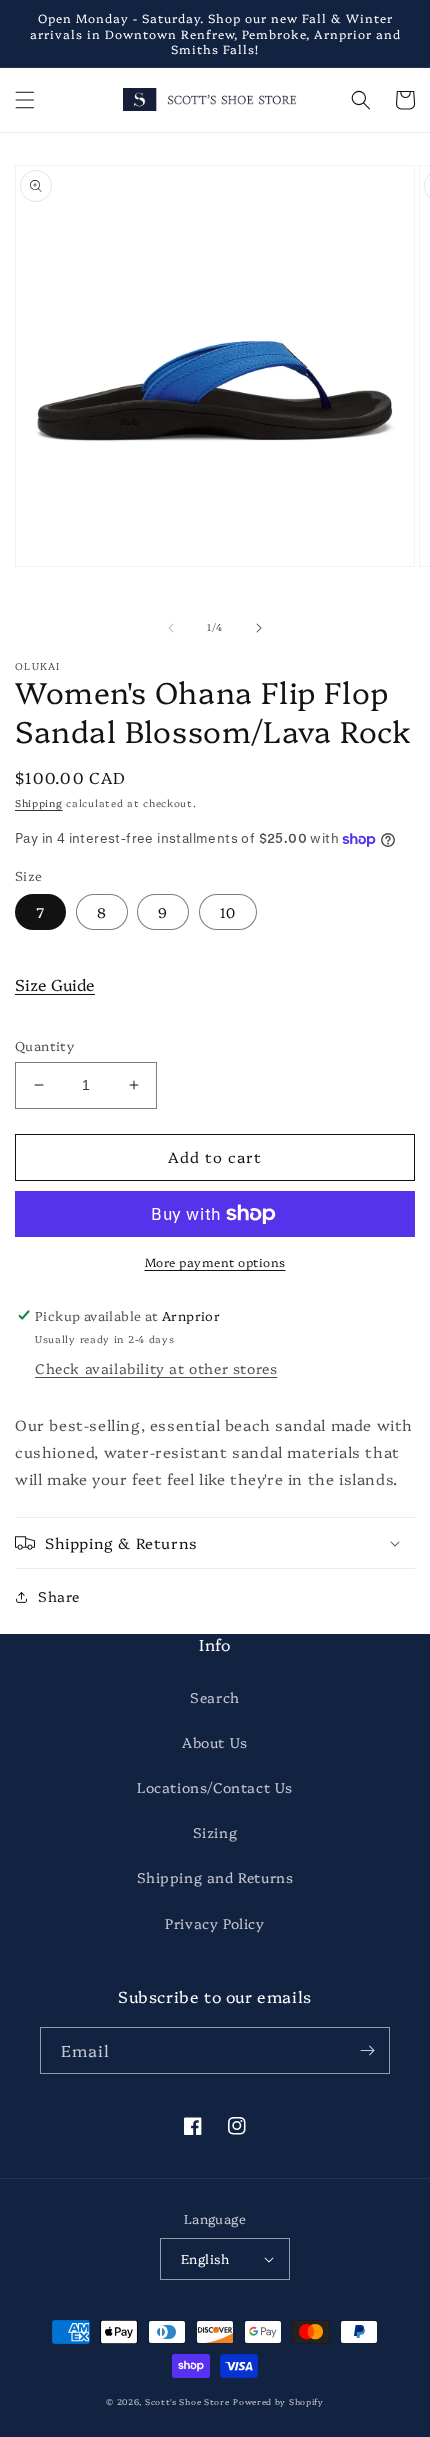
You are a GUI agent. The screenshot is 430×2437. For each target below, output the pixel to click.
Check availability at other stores (156, 1368)
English (205, 2258)
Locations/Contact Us (215, 1787)
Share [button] (59, 1596)
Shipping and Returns (215, 1877)
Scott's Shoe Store (187, 2401)
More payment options (215, 1261)
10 (228, 912)
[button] (25, 100)
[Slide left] (171, 628)
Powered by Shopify (278, 2401)
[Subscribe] (367, 2050)
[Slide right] (259, 628)
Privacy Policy (214, 1923)
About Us (215, 1742)
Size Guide (55, 984)
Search (215, 1697)
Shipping (39, 803)
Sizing (215, 1832)
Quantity (44, 1045)
